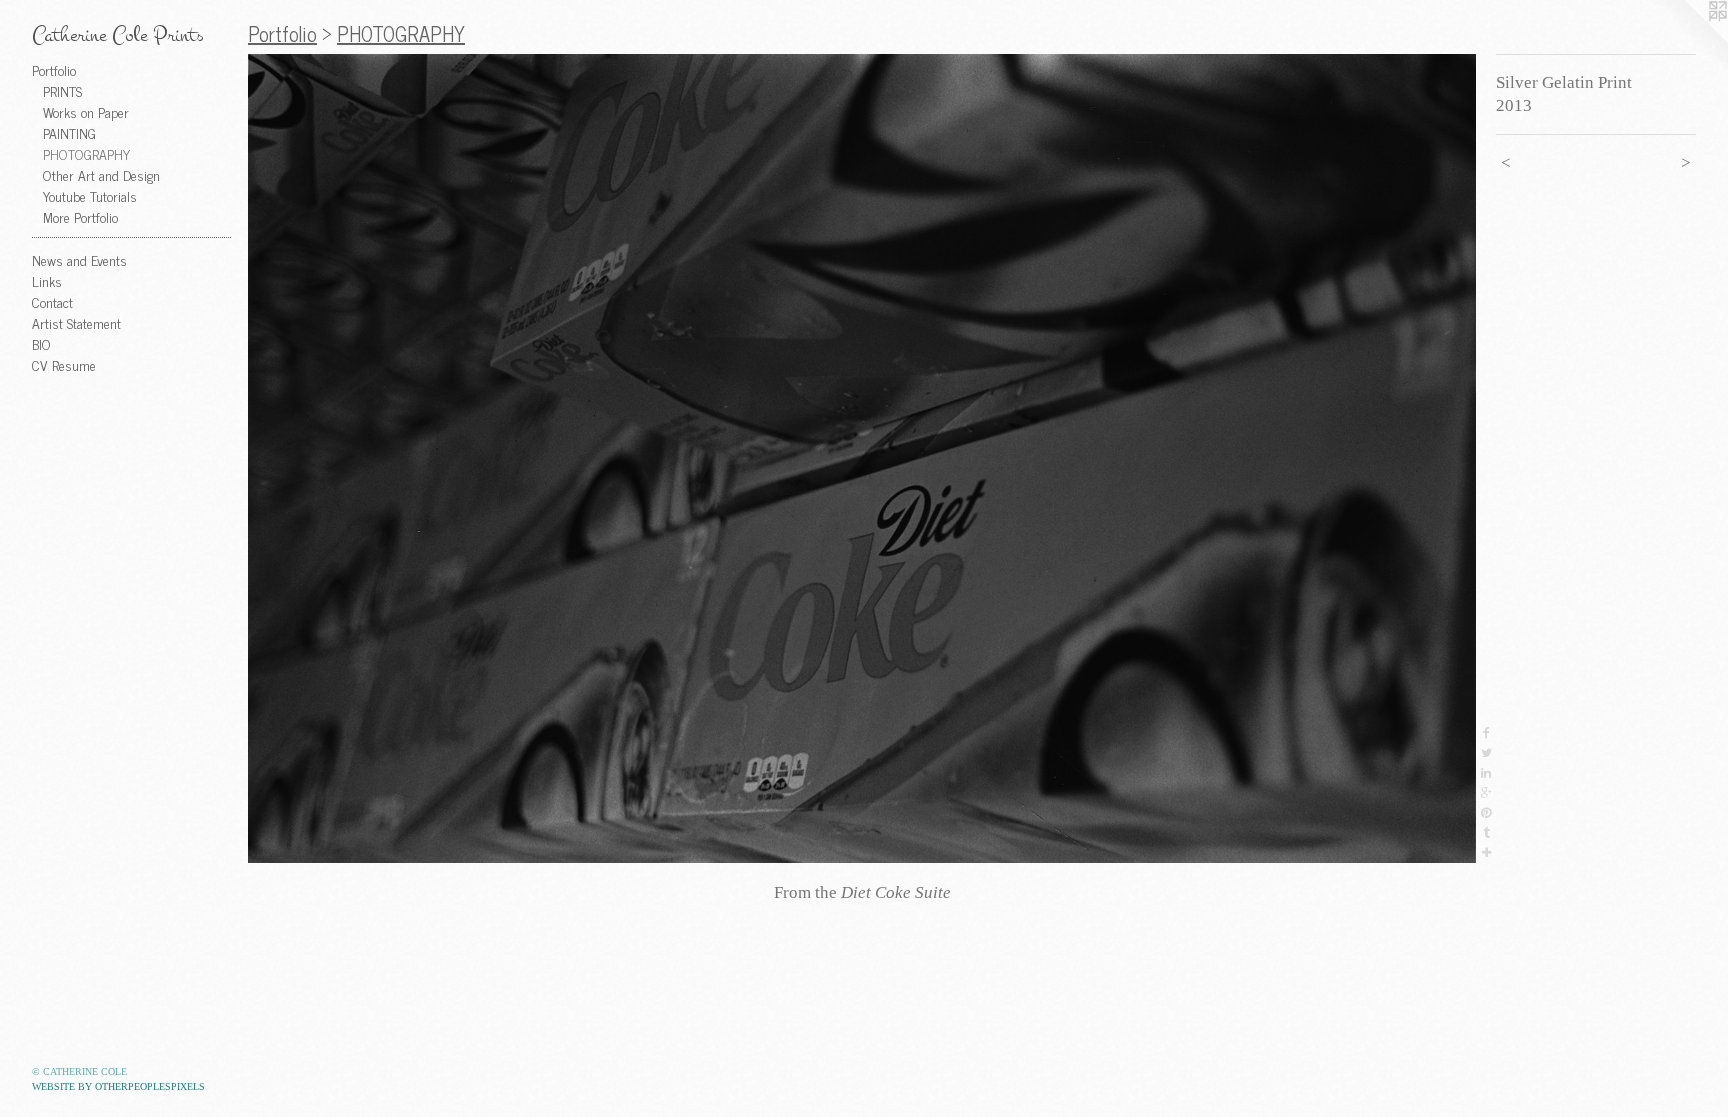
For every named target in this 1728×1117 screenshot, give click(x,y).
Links (47, 280)
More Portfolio (80, 216)
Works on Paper (86, 111)
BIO (41, 343)
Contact (52, 301)
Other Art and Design (101, 174)
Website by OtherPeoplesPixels (118, 1086)
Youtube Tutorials (90, 195)
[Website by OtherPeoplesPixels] (1688, 40)
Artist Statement (76, 322)
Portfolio (54, 69)
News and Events (79, 259)
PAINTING (69, 132)
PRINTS (62, 90)
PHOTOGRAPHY (86, 153)
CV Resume (64, 364)
